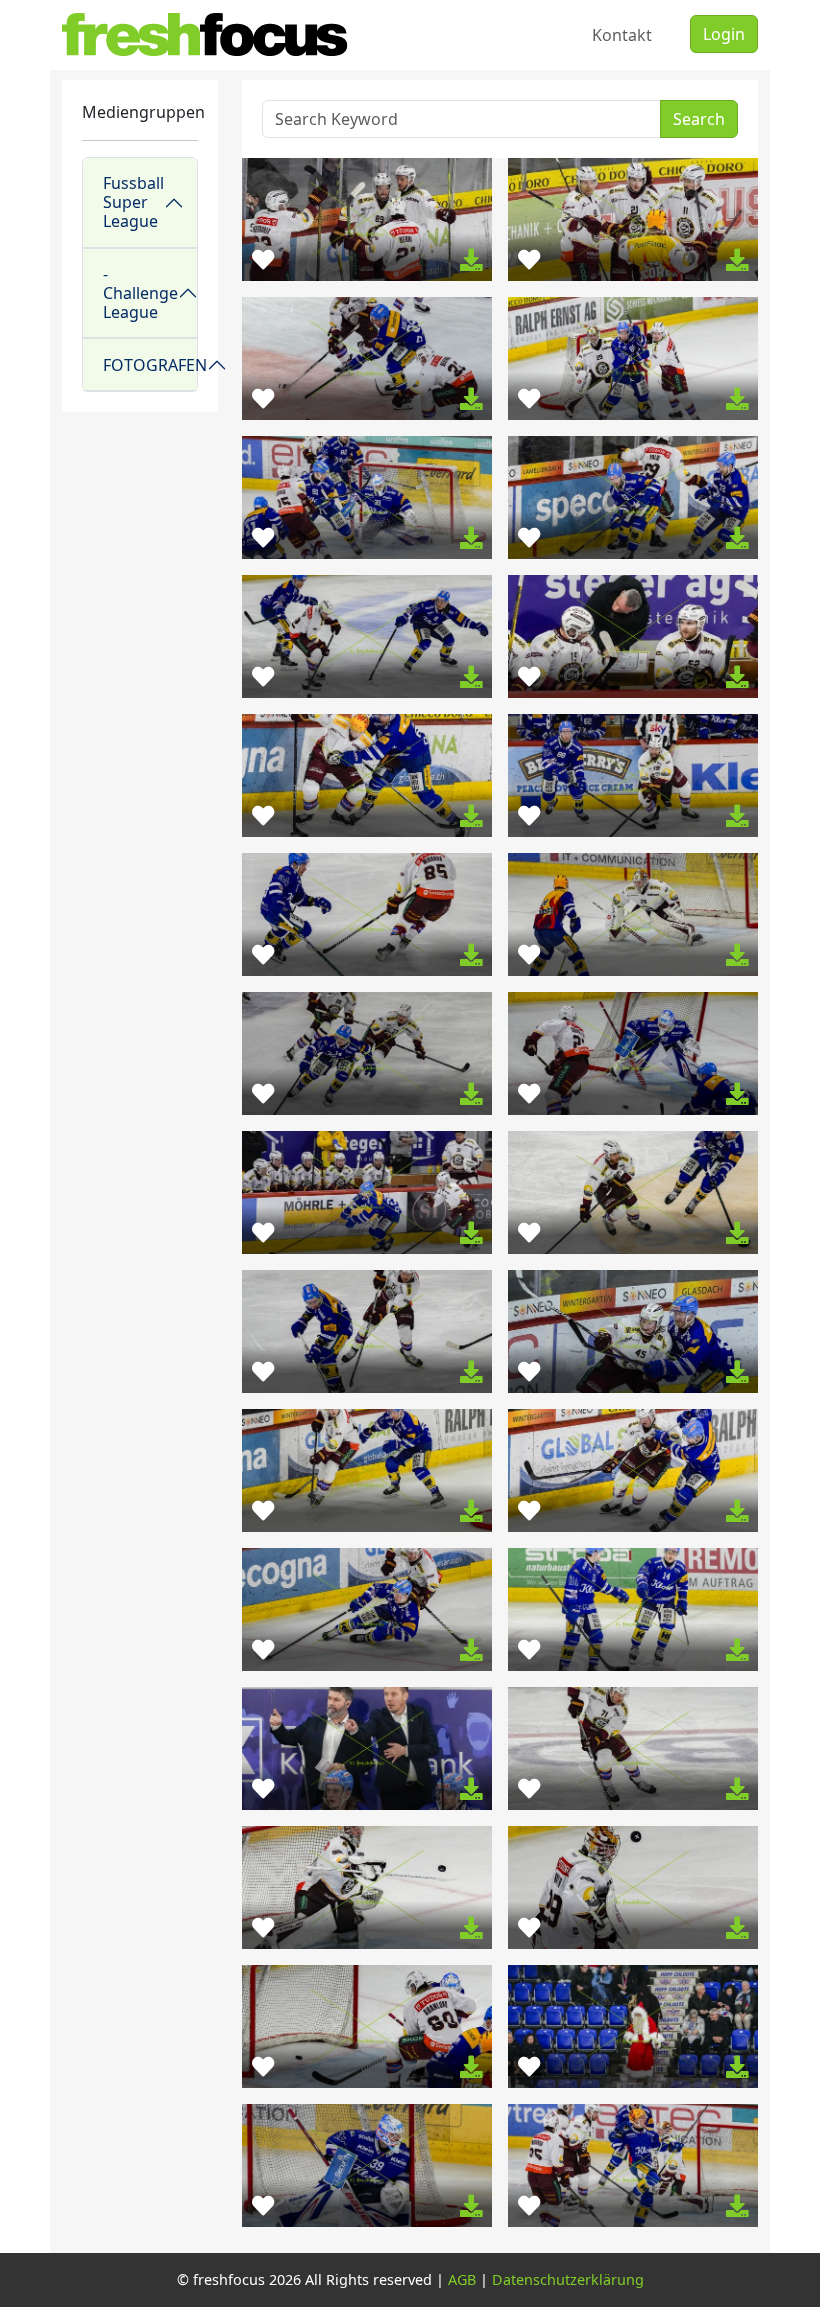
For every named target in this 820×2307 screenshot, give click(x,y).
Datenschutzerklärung (568, 2279)
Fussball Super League (133, 202)
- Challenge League (140, 293)
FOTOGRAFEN (150, 365)
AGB (462, 2279)
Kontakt (622, 35)
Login (724, 34)
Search (699, 119)
